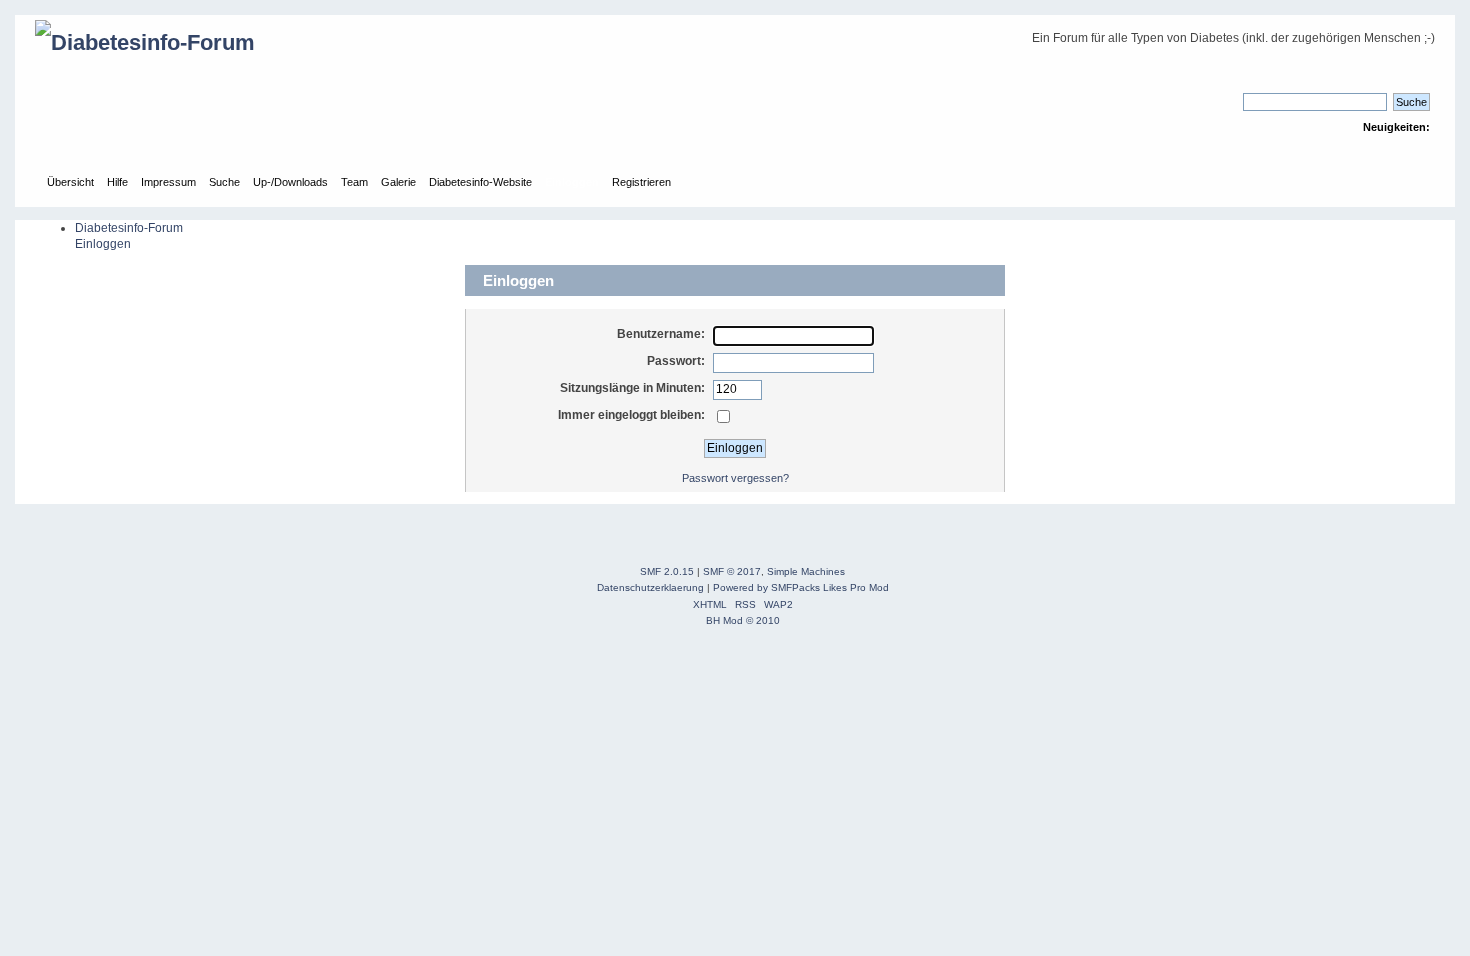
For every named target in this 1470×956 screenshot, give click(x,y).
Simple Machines (806, 571)
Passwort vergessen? (735, 478)
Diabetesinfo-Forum (129, 228)
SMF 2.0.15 (667, 571)
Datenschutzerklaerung (650, 587)
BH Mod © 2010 (743, 620)
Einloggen (103, 244)
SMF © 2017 (732, 571)
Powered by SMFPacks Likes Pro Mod (801, 587)
